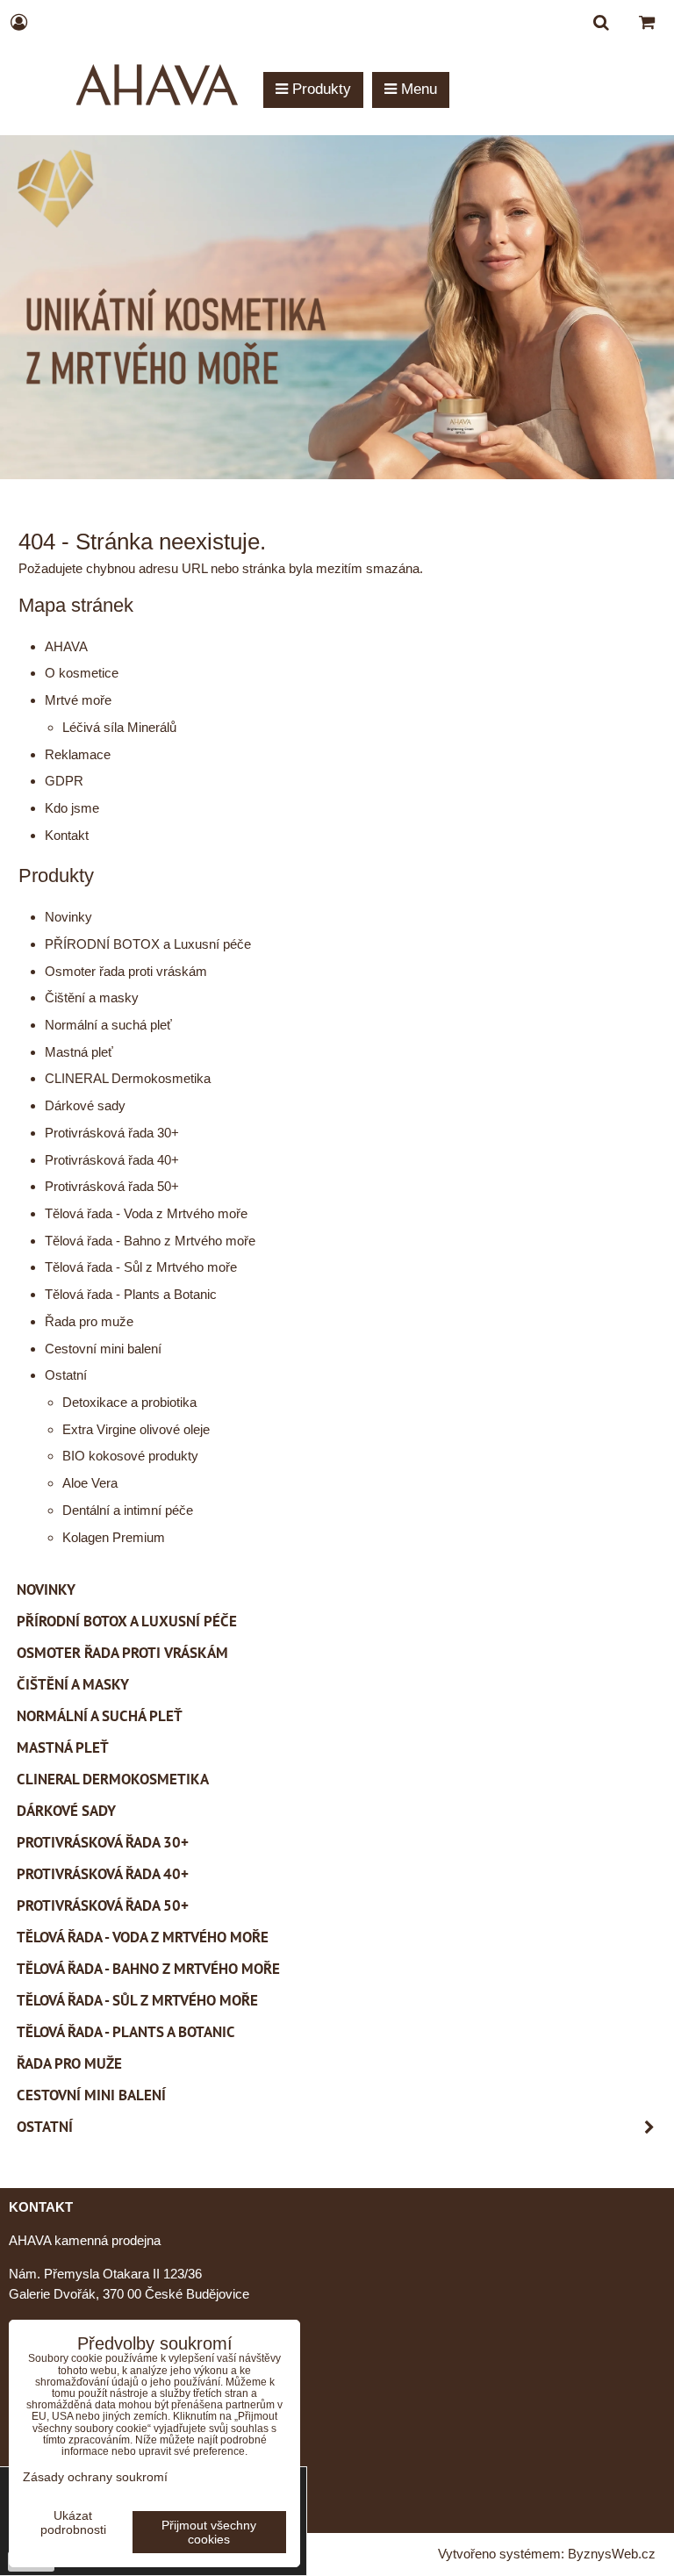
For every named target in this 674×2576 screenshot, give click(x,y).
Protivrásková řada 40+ (112, 1160)
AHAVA (66, 646)
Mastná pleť (79, 1052)
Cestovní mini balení (103, 1349)
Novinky (68, 917)
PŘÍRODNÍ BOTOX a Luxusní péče (148, 944)
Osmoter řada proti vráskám (126, 971)
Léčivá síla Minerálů (119, 727)
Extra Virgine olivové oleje (136, 1429)
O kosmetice (82, 673)
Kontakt (67, 835)
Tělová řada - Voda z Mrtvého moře (146, 1213)
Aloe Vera (90, 1483)
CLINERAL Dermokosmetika (128, 1078)
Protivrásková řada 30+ (112, 1133)
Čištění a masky (92, 997)
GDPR (64, 781)
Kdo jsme (72, 808)
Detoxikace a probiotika (129, 1402)
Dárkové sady (85, 1105)
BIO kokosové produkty (130, 1456)
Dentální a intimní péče (128, 1510)
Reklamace (78, 754)
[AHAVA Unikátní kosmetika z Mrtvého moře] (337, 474)
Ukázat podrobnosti (73, 2523)
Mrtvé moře (78, 700)
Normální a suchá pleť (108, 1025)
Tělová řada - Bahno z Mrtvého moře (150, 1241)
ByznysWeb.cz (612, 2554)
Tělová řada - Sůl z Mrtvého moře (141, 1267)
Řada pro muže (89, 1321)
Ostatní (66, 1375)
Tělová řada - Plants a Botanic (131, 1294)
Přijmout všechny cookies (209, 2532)
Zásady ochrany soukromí (95, 2477)
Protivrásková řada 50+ (112, 1186)
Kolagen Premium (114, 1537)
